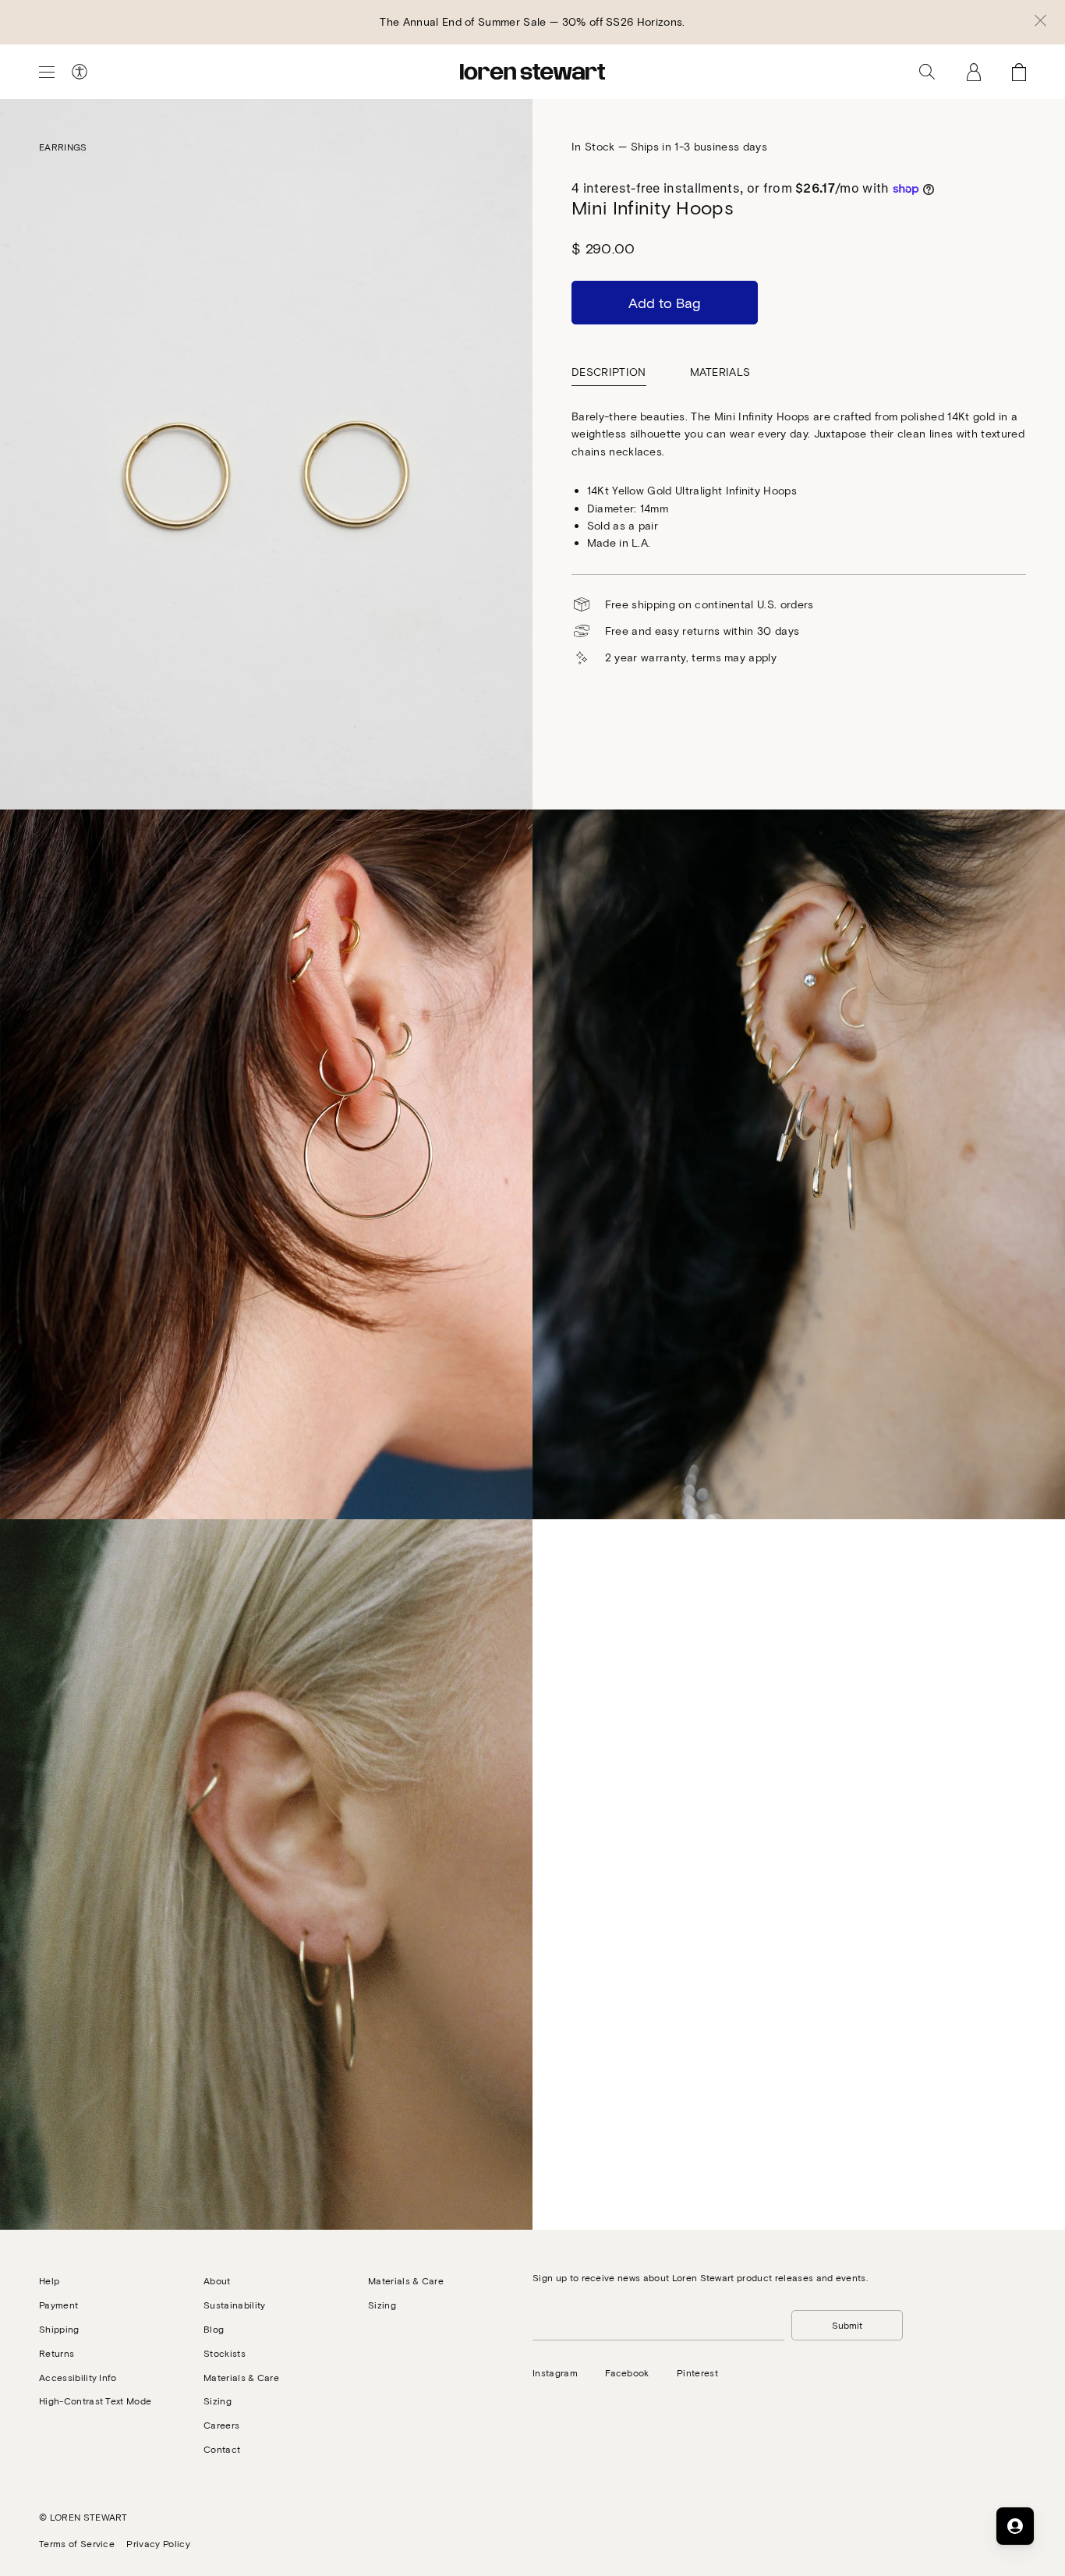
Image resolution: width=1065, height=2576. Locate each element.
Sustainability (234, 2305)
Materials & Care (241, 2377)
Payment (58, 2305)
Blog (214, 2329)
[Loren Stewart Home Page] (532, 72)
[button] (1040, 22)
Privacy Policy (158, 2543)
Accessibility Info (78, 2377)
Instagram (555, 2372)
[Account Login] (974, 72)
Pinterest (697, 2372)
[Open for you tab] (1015, 2526)
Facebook (627, 2372)
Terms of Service (77, 2543)
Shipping (59, 2329)
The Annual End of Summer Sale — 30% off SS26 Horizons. (532, 21)
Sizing (218, 2401)
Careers (221, 2425)
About (217, 2280)
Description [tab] (609, 372)
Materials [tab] (720, 372)
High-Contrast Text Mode (95, 2401)
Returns (57, 2353)
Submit (847, 2325)
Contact (222, 2449)
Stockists (225, 2353)
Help (49, 2280)
